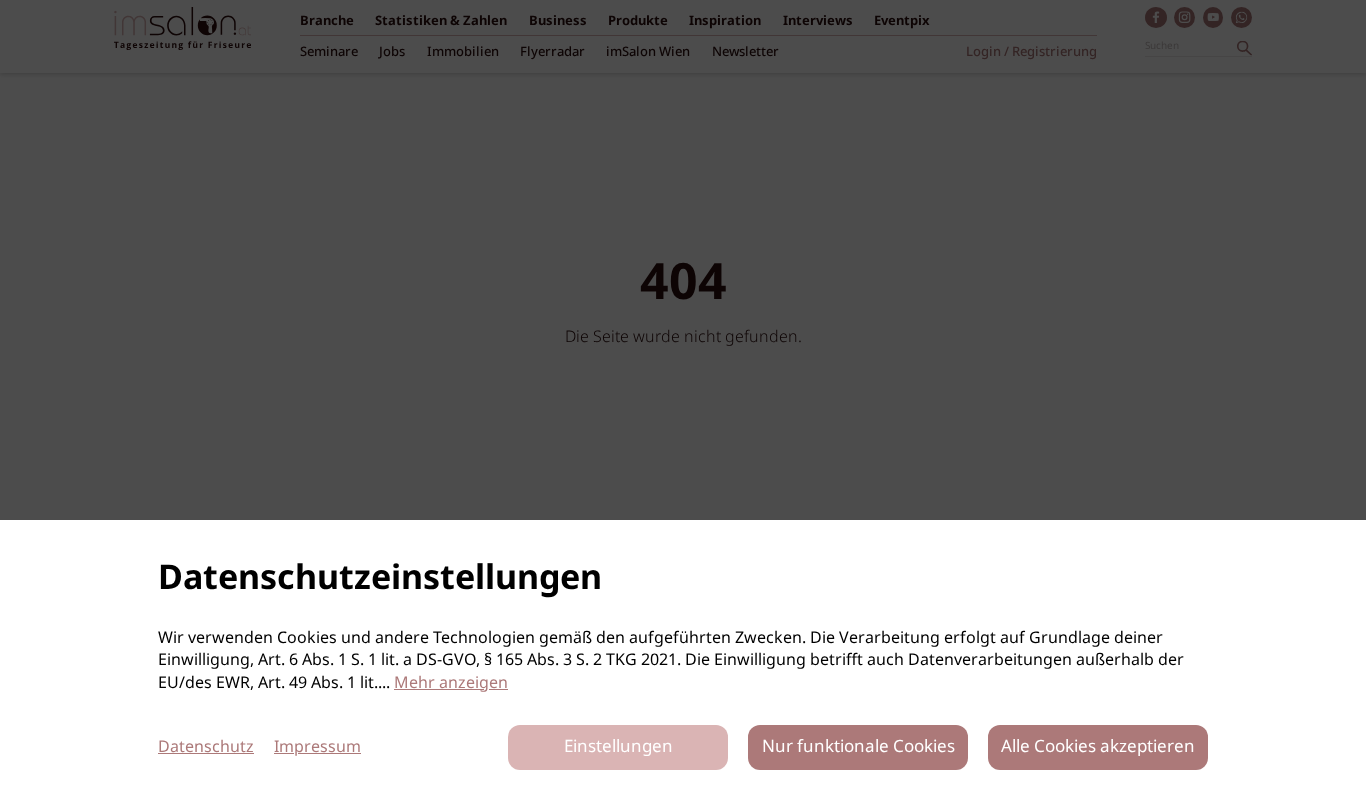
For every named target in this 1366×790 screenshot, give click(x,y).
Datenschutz (206, 747)
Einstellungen (618, 747)
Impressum (317, 747)
